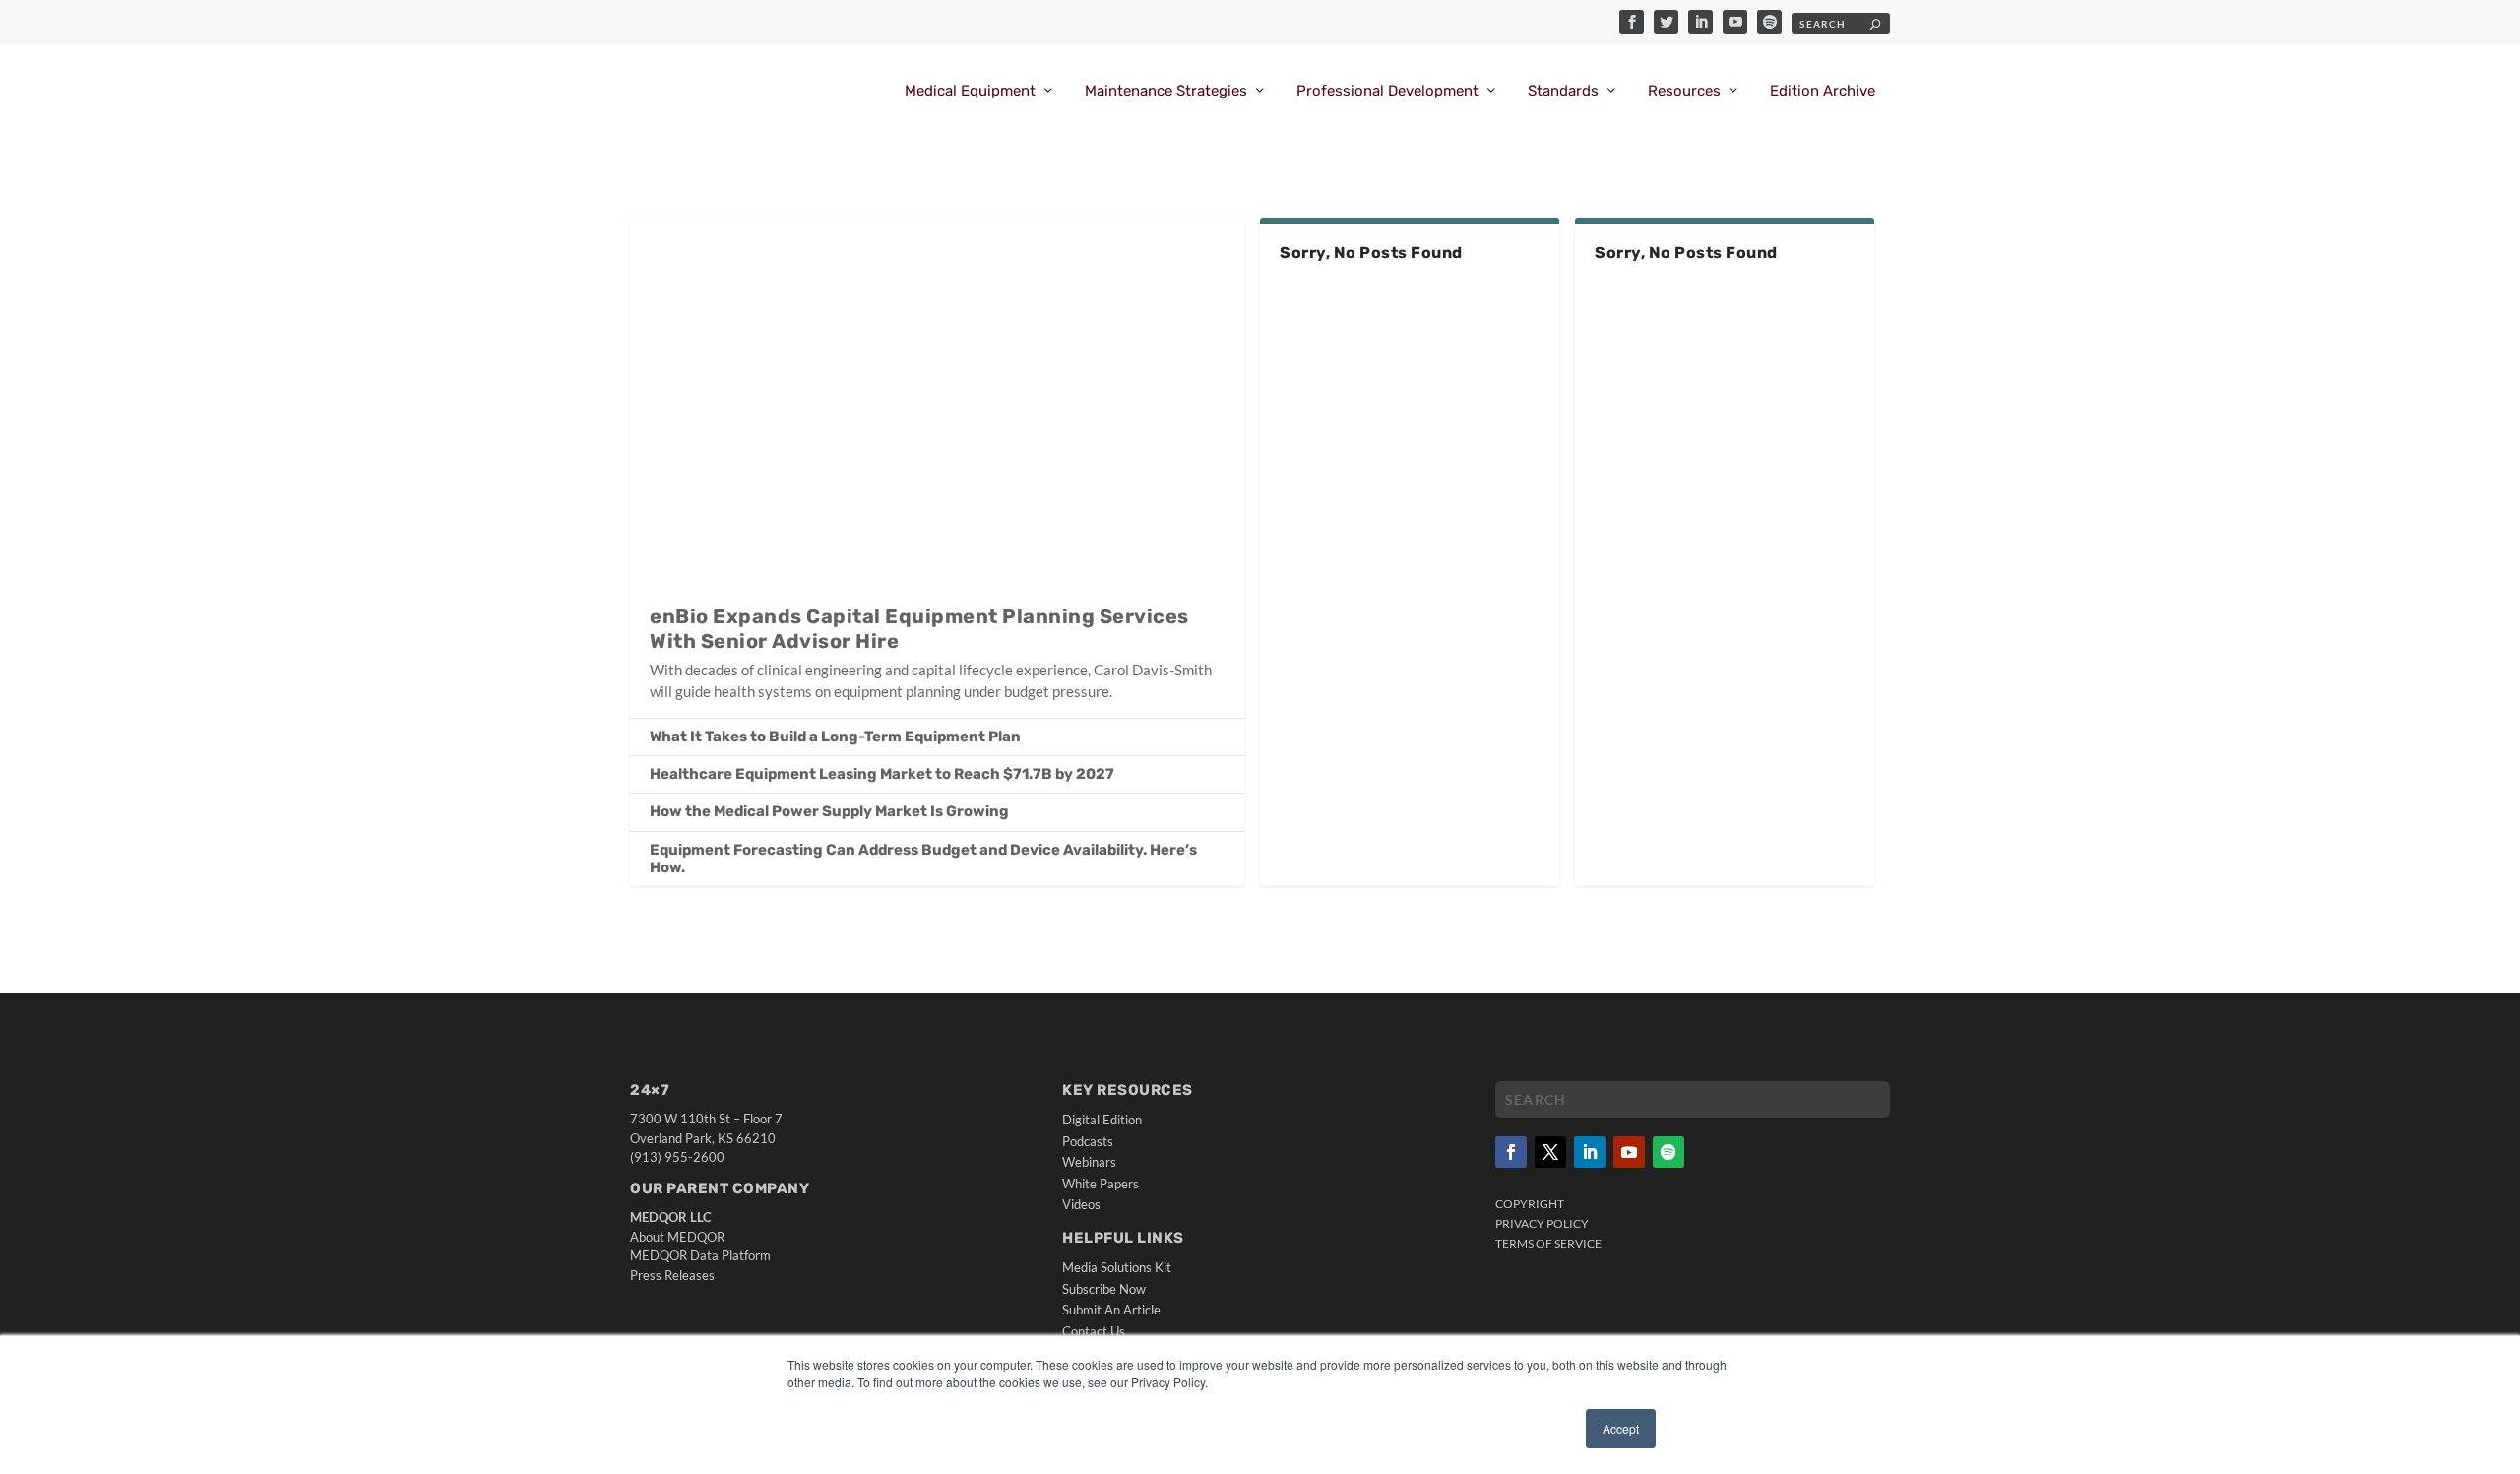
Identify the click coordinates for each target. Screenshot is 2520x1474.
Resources (1684, 91)
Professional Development (1387, 91)
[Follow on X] (1550, 1152)
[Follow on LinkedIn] (1590, 1152)
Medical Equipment (970, 91)
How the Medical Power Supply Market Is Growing (829, 811)
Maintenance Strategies (1166, 91)
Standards (1563, 91)
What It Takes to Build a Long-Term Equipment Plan (835, 737)
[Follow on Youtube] (1629, 1152)
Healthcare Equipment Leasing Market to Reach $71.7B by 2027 (882, 774)
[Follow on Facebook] (1511, 1152)
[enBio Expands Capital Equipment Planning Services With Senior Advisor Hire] (937, 401)
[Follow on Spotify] (1669, 1152)
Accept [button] (1621, 1428)
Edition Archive (1823, 91)
